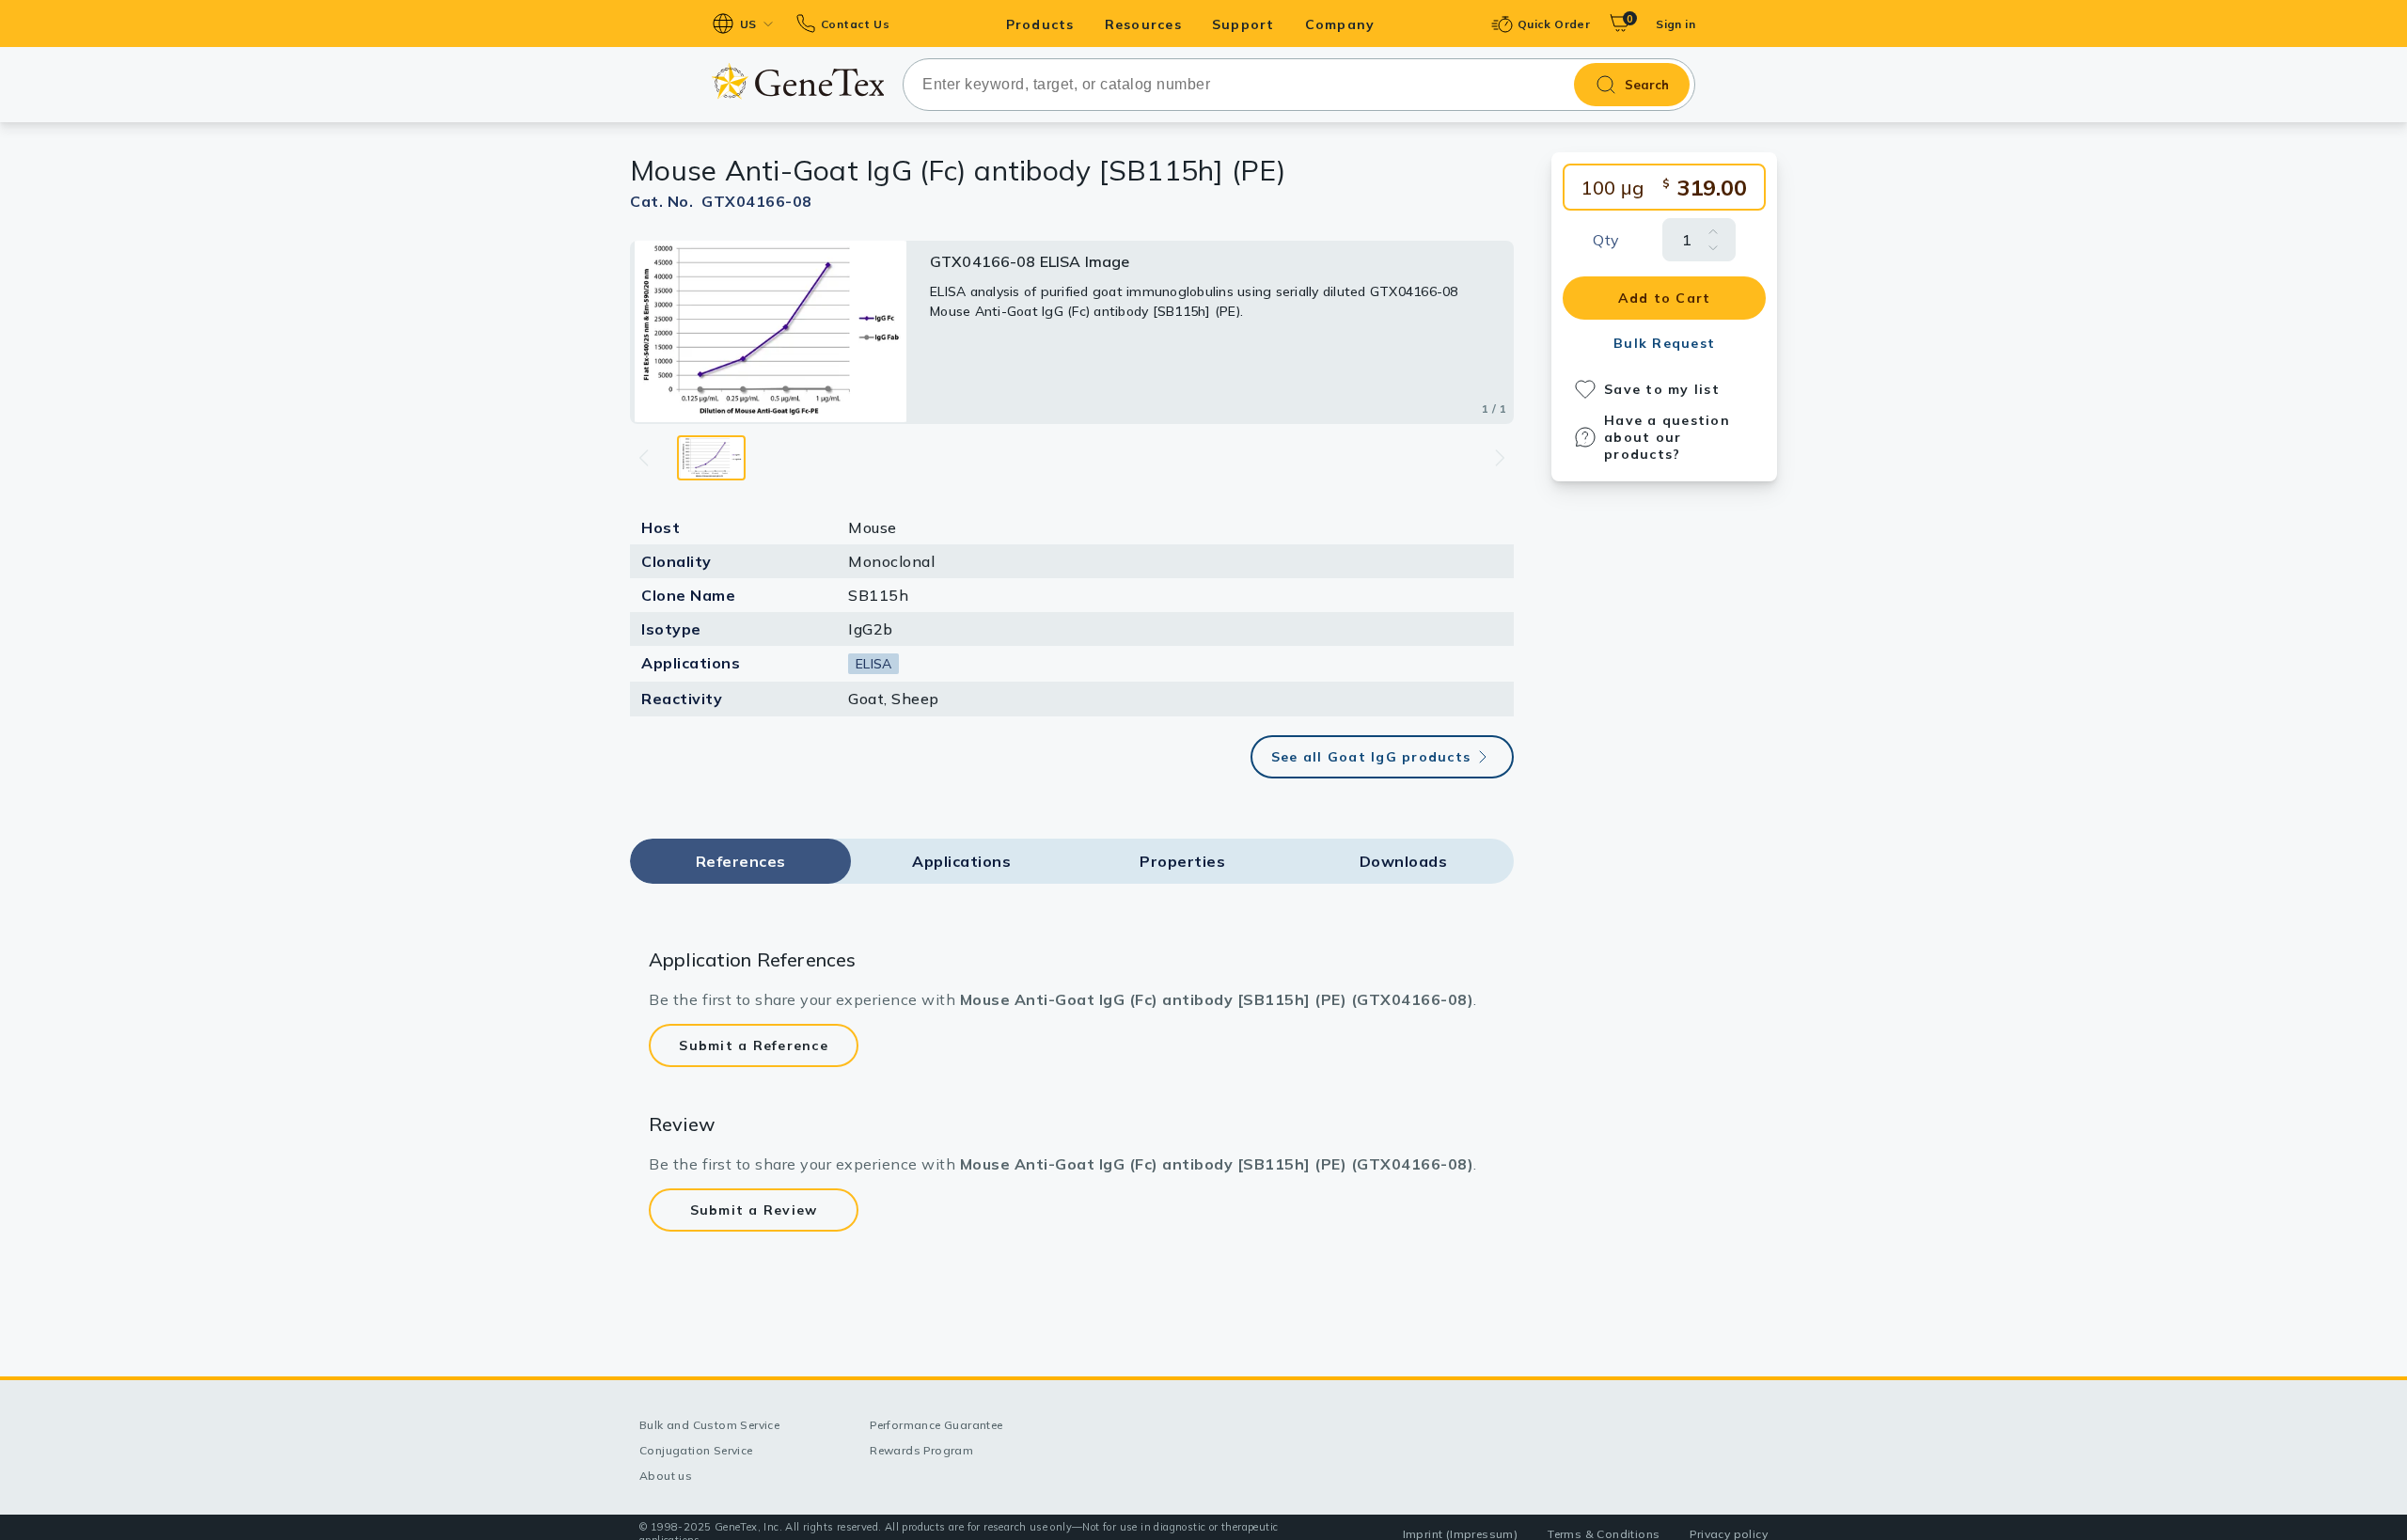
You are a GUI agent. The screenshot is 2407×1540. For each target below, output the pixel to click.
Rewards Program (921, 1450)
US (748, 24)
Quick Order (1554, 24)
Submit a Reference (754, 1045)
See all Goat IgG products (1371, 757)
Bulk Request (1664, 343)
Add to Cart (1665, 298)
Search (1647, 85)
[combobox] (1299, 85)
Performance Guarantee (936, 1425)
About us (666, 1476)
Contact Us (855, 24)
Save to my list (1662, 389)
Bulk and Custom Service (709, 1425)
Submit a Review (754, 1210)
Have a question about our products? (1667, 437)
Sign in (1675, 24)
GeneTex (798, 81)
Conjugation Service (696, 1450)
